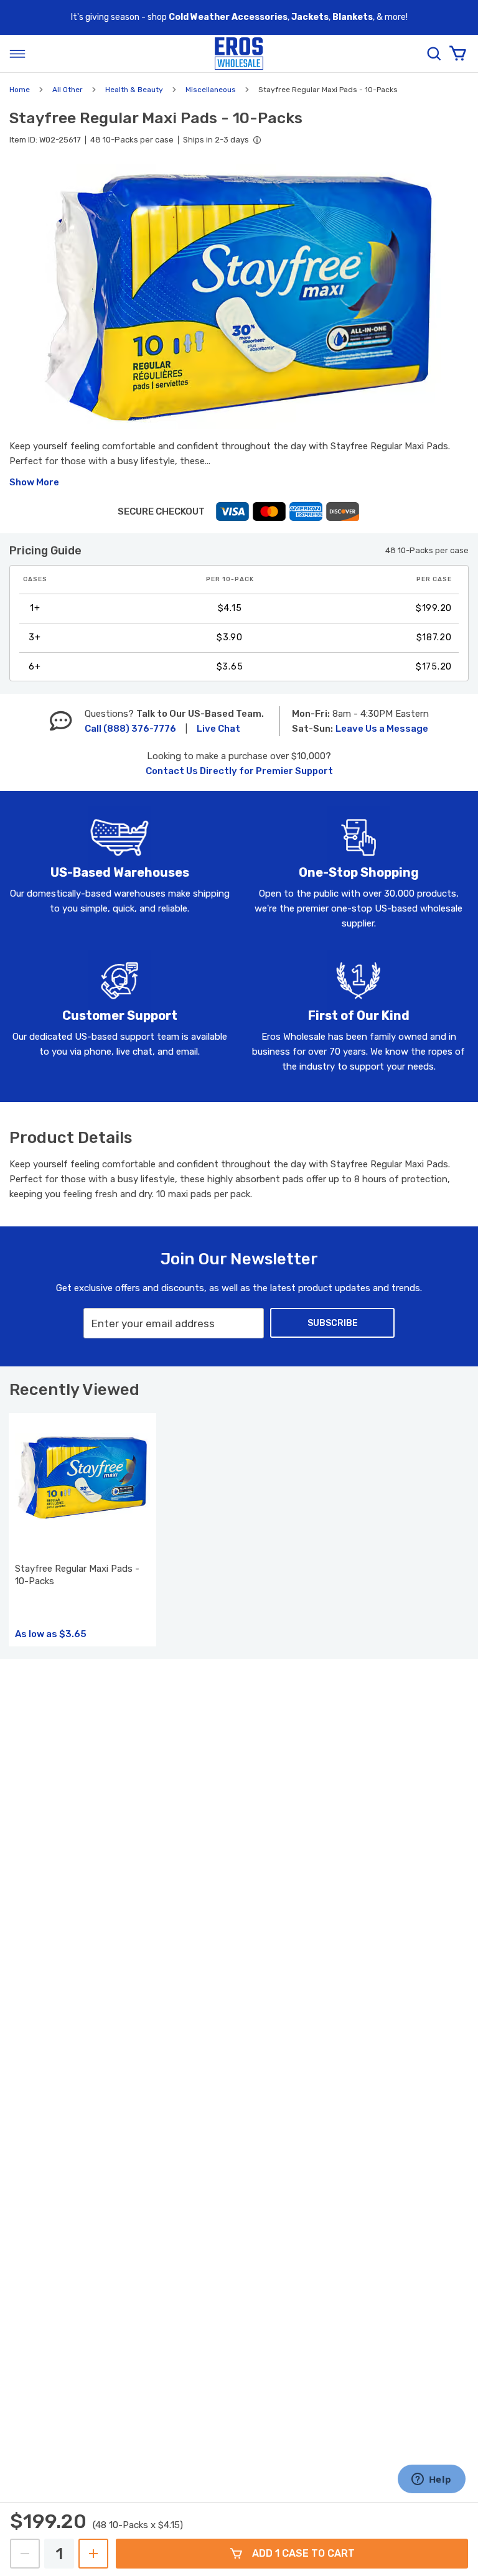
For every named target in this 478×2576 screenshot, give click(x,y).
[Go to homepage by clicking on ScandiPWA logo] (239, 54)
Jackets (310, 17)
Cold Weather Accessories (228, 17)
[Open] (17, 54)
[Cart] (457, 54)
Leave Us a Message (382, 729)
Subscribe (333, 1323)
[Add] (93, 2554)
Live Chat (218, 729)
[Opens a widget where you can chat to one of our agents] (431, 2480)
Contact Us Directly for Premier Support (239, 771)
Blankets (353, 17)
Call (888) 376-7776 (130, 729)
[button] (239, 296)
